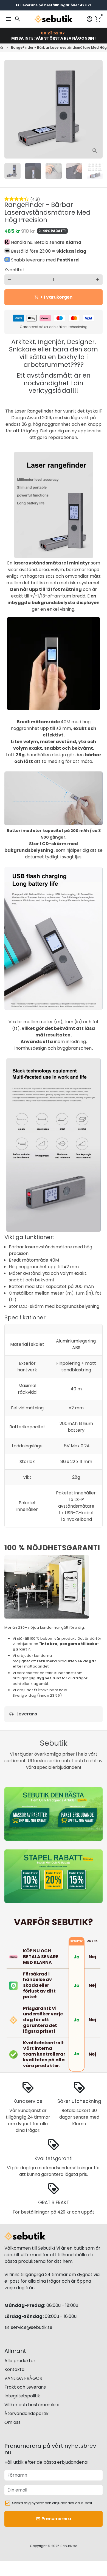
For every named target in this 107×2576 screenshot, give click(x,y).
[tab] (54, 1714)
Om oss (12, 2422)
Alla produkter (20, 2361)
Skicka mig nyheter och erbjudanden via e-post (52, 2503)
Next (97, 109)
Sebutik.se (69, 2546)
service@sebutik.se (29, 2327)
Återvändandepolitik (26, 2413)
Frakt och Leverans (25, 2387)
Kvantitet (14, 270)
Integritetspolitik (22, 2396)
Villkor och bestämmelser (32, 2405)
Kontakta (14, 2369)
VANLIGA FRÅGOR (23, 2378)
